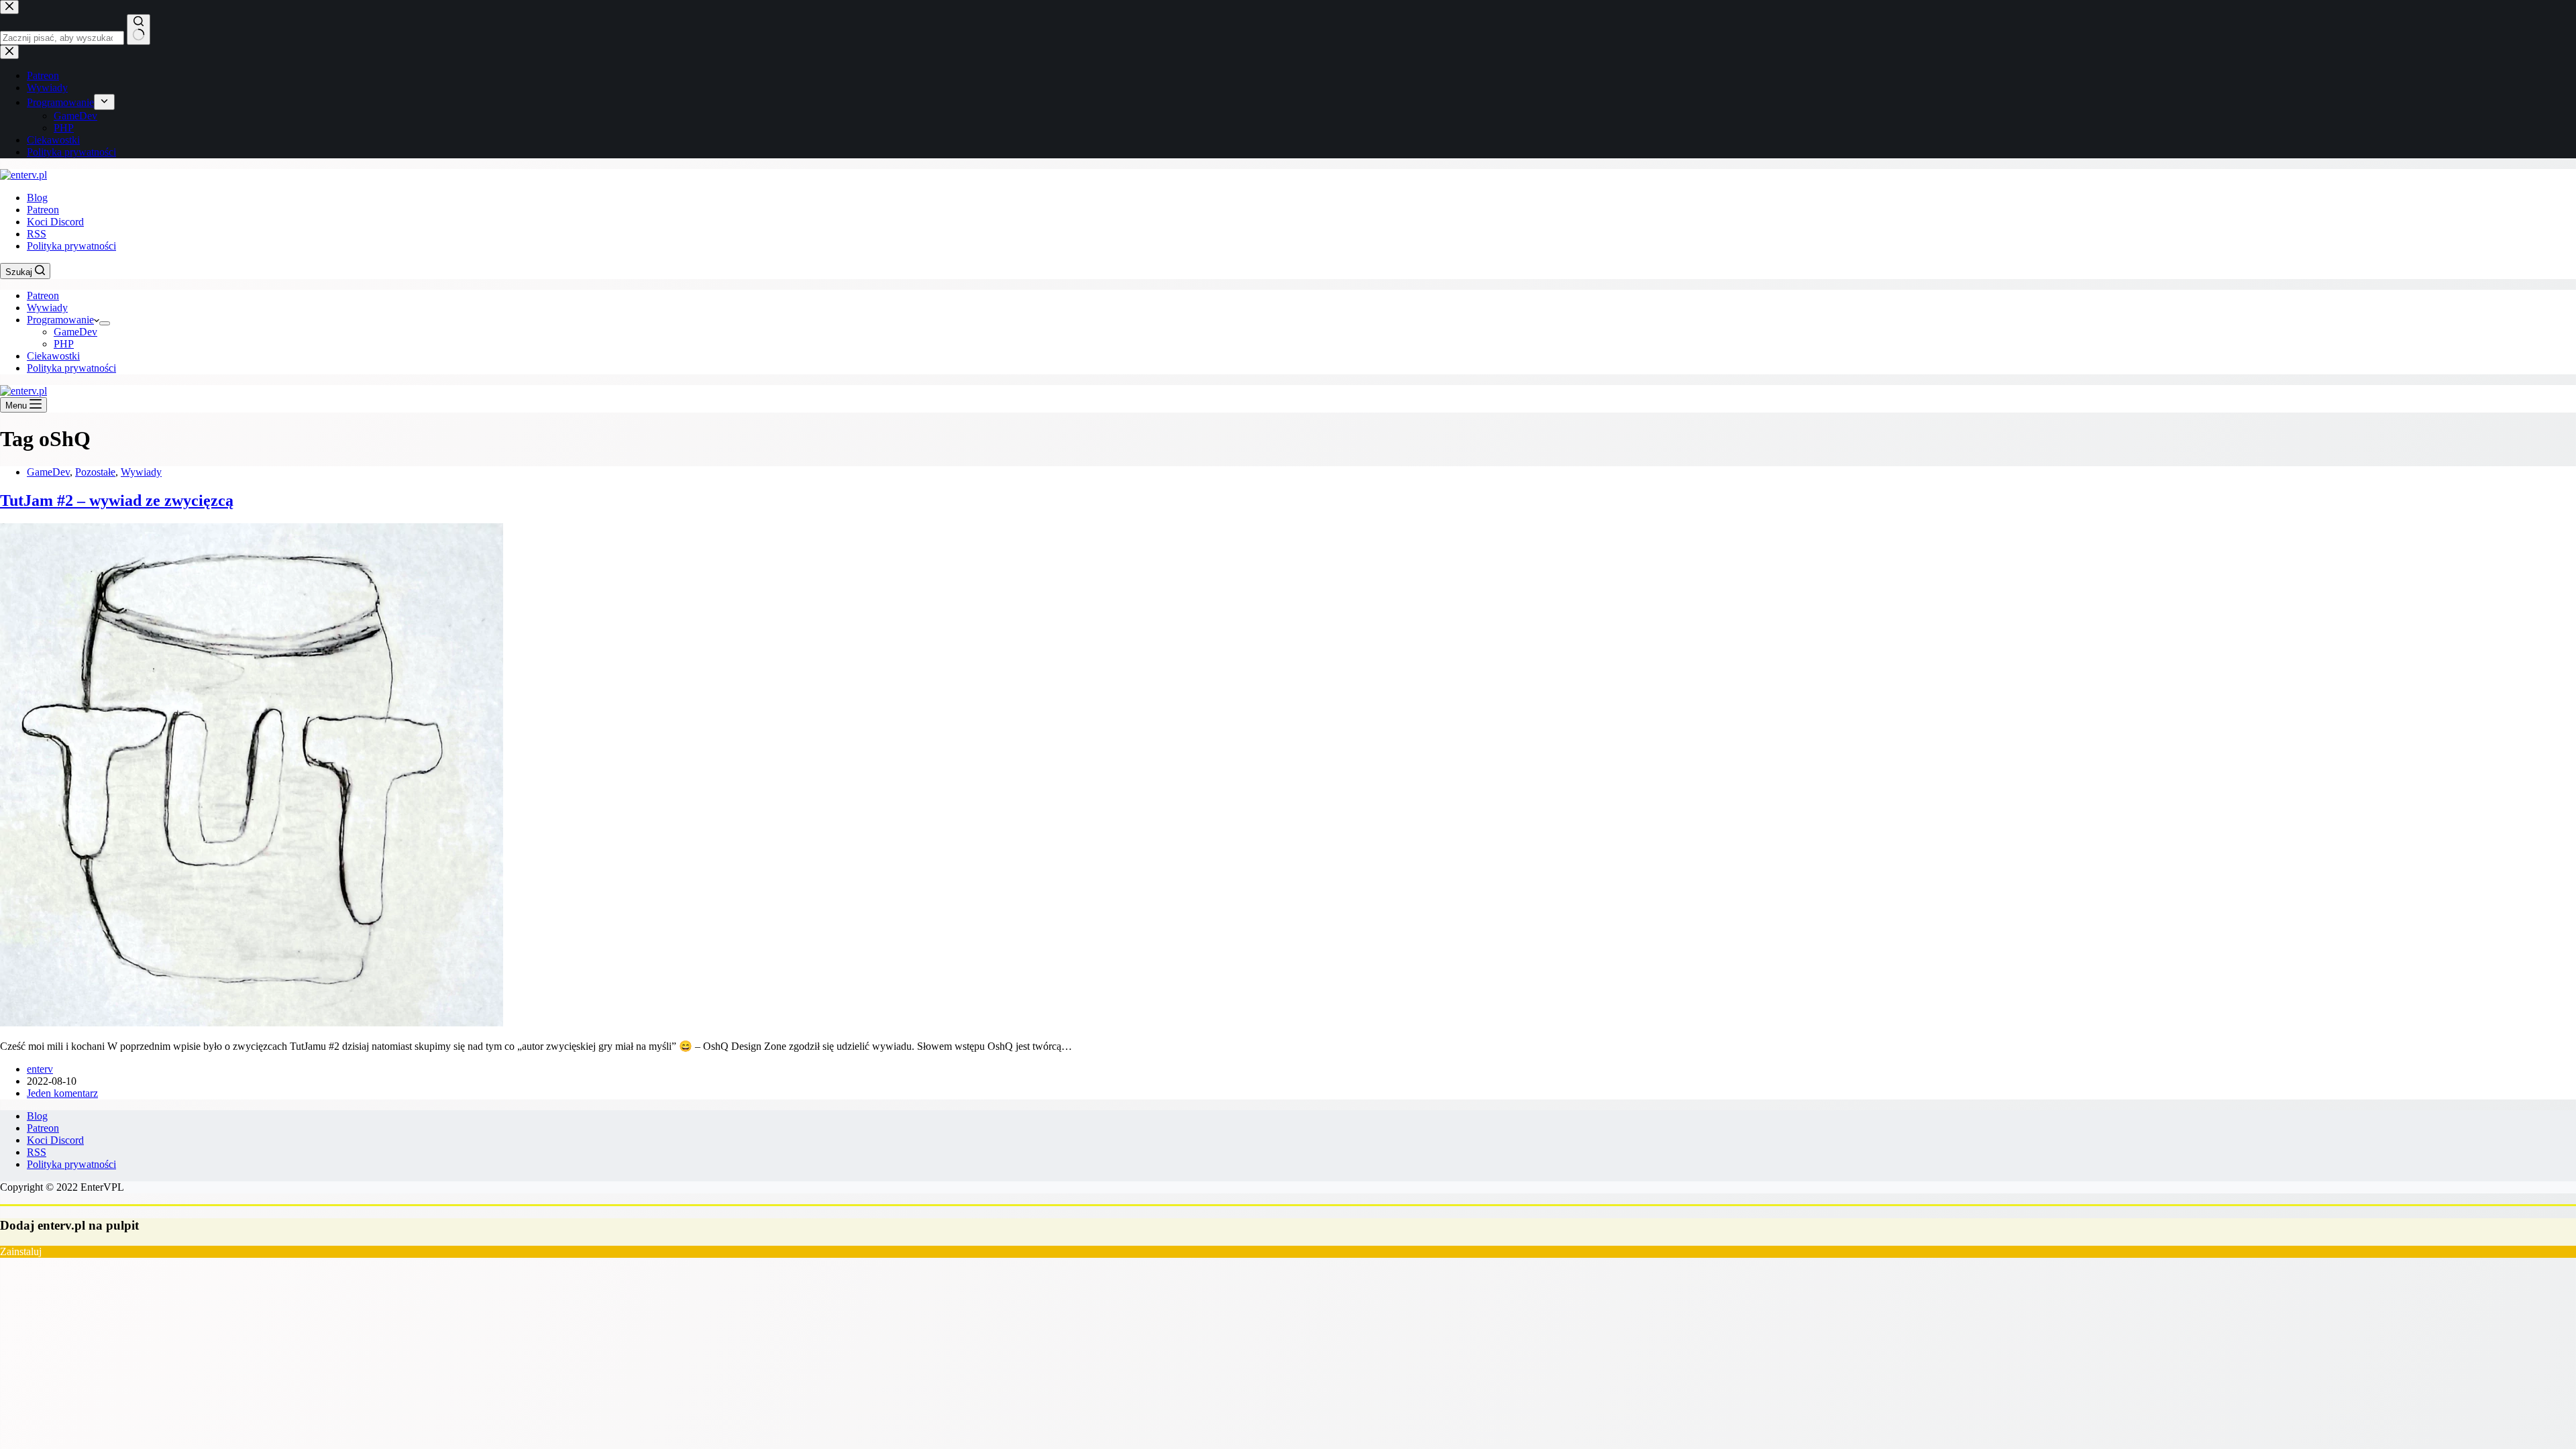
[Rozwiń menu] (105, 323)
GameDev (75, 332)
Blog (37, 198)
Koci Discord (55, 222)
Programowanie (60, 320)
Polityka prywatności (71, 246)
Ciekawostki (53, 356)
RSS (37, 234)
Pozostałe (95, 472)
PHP (64, 344)
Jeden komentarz (62, 1093)
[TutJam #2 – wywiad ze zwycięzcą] (252, 1023)
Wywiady (47, 308)
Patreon (43, 210)
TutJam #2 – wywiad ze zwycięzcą (117, 500)
